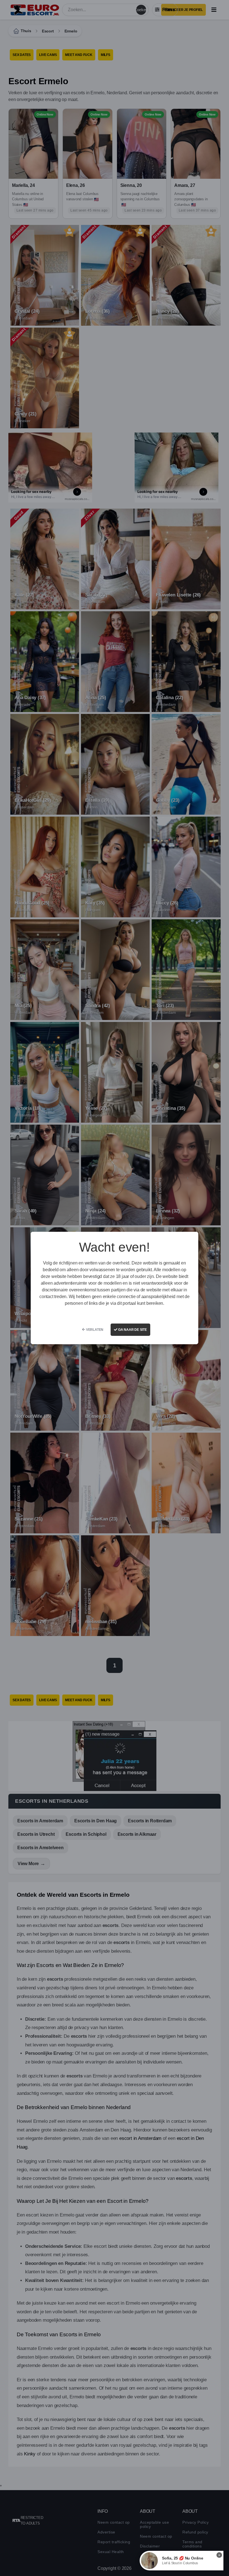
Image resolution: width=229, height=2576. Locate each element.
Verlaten (94, 1330)
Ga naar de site (132, 1330)
